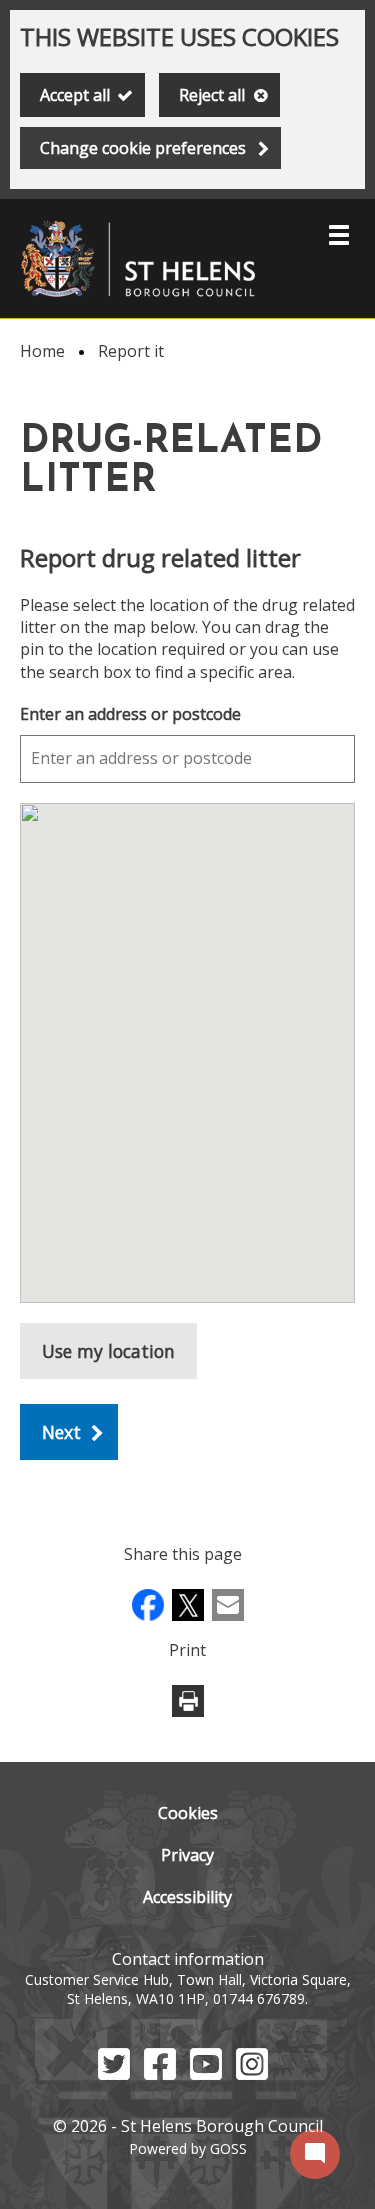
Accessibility (187, 1897)
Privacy (187, 1855)
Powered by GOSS (188, 2148)
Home (42, 351)
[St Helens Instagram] (252, 2074)
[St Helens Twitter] (114, 2074)
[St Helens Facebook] (160, 2074)
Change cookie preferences (143, 148)
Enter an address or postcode (130, 714)
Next (61, 1432)
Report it (131, 351)
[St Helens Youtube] (206, 2074)
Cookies (188, 1813)
